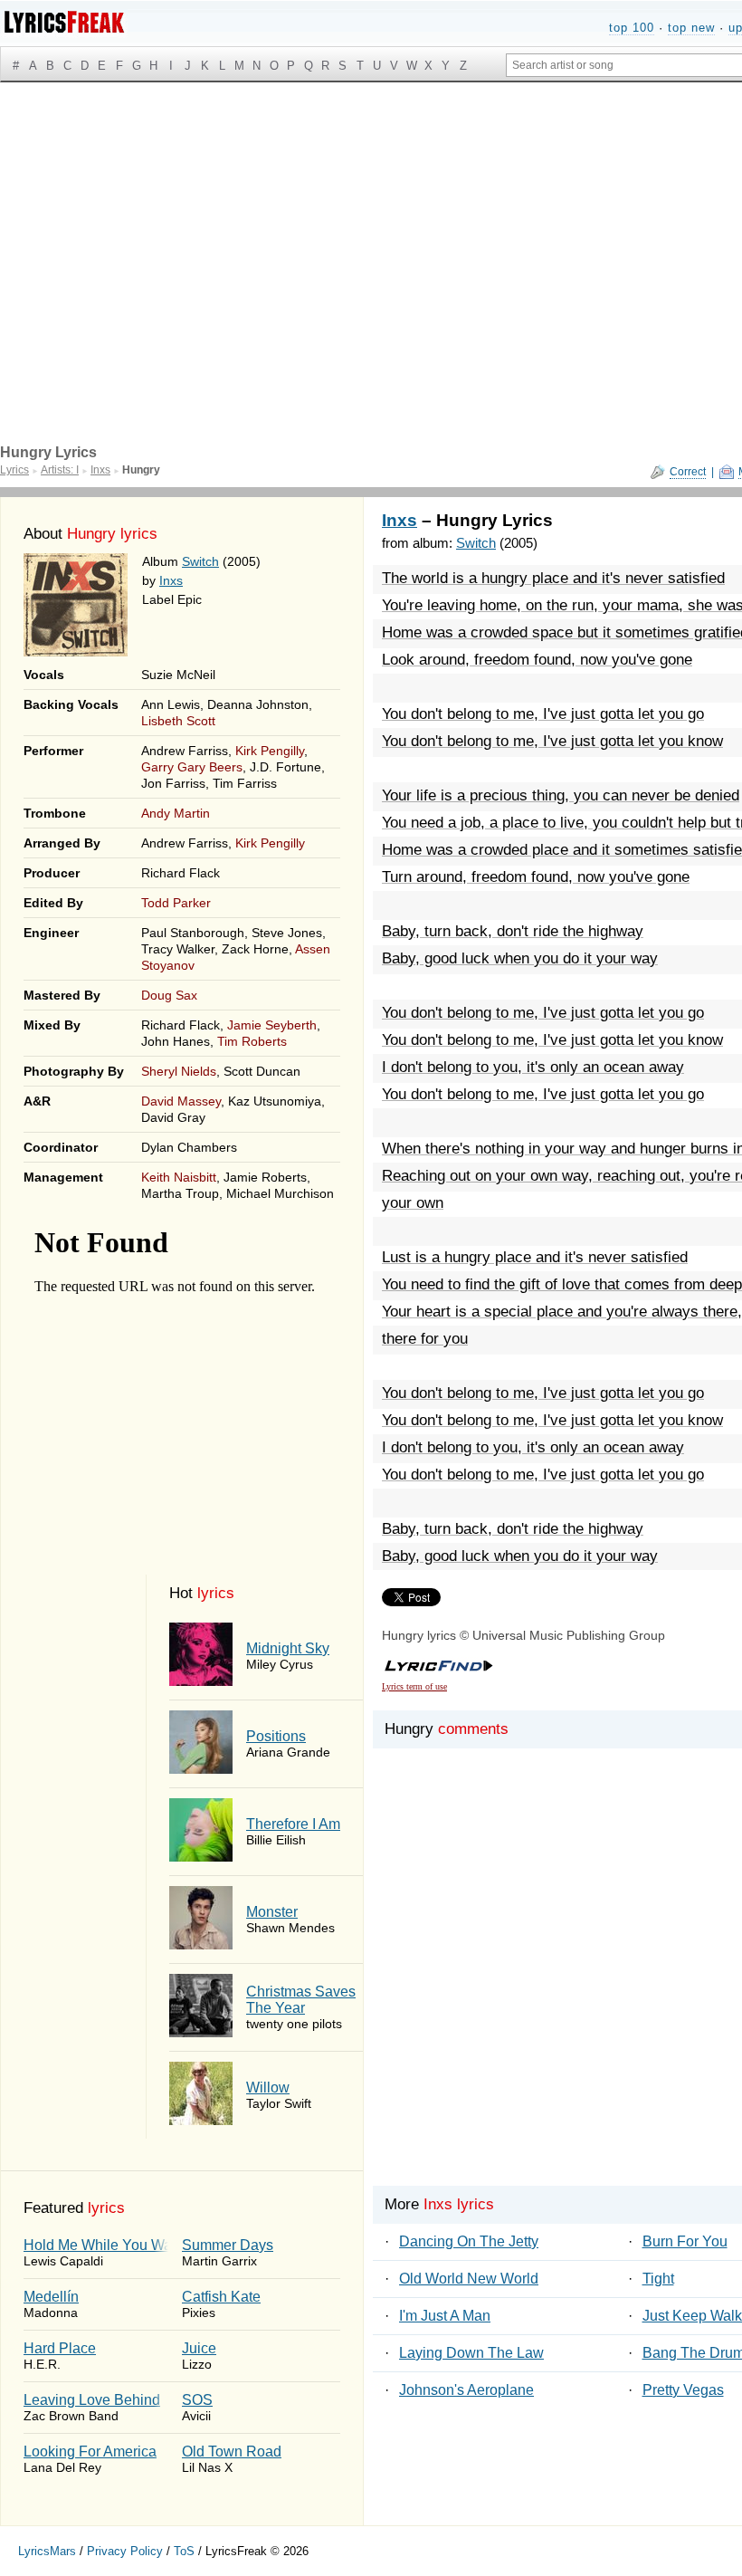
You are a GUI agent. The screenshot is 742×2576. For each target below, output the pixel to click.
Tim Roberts (252, 1041)
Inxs (171, 580)
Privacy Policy (125, 2551)
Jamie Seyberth (272, 1025)
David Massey (181, 1101)
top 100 (632, 28)
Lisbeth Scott (178, 721)
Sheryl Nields (179, 1071)
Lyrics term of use (414, 1686)
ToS (184, 2551)
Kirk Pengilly (270, 751)
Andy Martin (176, 813)
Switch (200, 561)
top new (691, 28)
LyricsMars (47, 2551)
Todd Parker (176, 903)
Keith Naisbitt (179, 1177)
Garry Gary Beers (192, 767)
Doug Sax (169, 995)
